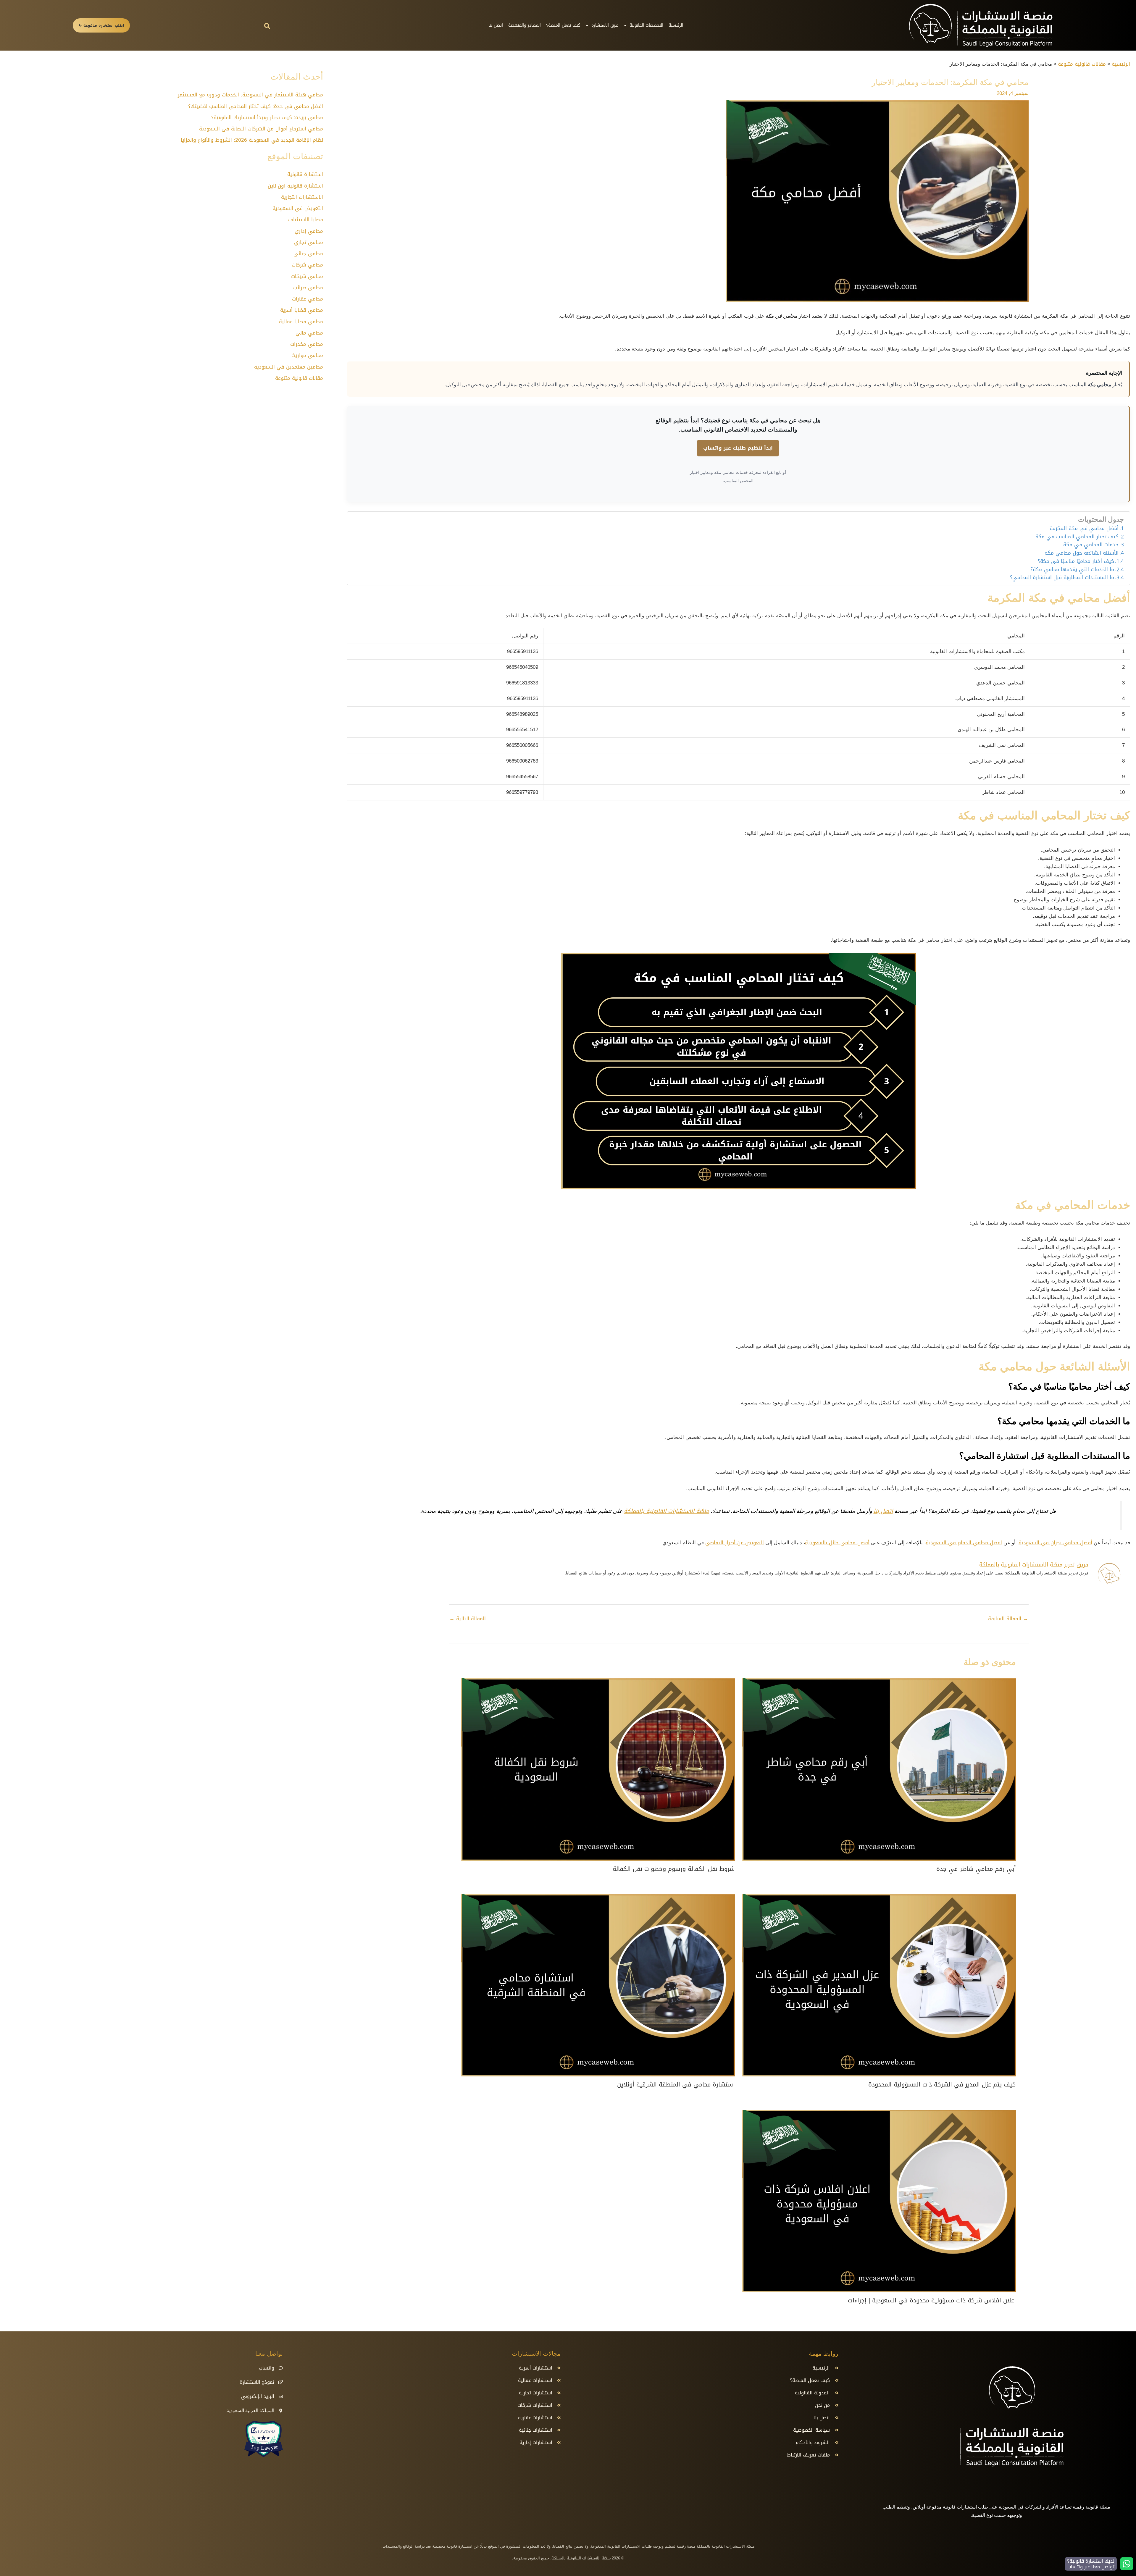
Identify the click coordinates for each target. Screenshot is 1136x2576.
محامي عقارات (308, 299)
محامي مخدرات (307, 344)
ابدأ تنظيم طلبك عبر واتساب (738, 448)
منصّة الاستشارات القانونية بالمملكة (667, 1511)
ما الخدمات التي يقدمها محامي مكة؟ (1072, 570)
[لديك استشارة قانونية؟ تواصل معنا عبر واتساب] (1127, 2564)
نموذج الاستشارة (257, 2382)
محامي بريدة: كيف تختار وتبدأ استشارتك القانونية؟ (267, 117)
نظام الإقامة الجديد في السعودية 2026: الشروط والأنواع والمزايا (252, 140)
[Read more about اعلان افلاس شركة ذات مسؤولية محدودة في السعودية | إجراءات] (879, 2202)
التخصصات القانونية (646, 25)
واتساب (267, 2368)
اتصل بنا (496, 25)
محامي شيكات (307, 276)
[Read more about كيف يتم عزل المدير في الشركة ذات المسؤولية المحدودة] (879, 1986)
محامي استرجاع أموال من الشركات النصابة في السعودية (261, 129)
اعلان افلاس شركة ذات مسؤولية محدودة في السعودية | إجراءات (932, 2300)
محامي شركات (307, 265)
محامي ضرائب (308, 288)
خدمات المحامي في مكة (1091, 545)
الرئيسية (676, 25)
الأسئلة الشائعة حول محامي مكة (1082, 553)
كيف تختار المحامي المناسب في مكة (1077, 537)
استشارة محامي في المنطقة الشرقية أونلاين (676, 2084)
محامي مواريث (307, 355)
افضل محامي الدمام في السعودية (964, 1543)
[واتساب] (281, 2368)
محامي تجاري (309, 242)
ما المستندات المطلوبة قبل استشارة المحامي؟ (1062, 578)
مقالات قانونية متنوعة (299, 378)
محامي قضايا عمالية (301, 322)
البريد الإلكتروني (258, 2396)
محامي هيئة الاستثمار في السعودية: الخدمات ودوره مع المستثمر (250, 95)
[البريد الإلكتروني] (281, 2396)
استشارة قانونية (305, 174)
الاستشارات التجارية (302, 197)
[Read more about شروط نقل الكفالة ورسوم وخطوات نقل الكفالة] (598, 1770)
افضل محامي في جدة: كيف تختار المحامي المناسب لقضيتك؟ (256, 106)
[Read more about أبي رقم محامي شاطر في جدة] (879, 1770)
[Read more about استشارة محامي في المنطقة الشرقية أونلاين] (598, 1986)
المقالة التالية (468, 1619)
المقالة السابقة (1008, 1619)
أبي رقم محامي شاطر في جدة (976, 1869)
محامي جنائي (308, 253)
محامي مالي (309, 333)
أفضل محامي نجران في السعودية (1055, 1543)
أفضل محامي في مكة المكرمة (1084, 529)
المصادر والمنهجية (525, 25)
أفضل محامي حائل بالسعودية (837, 1543)
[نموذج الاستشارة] (281, 2382)
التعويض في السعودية (298, 208)
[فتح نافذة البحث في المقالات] (267, 26)
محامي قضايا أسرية (302, 310)
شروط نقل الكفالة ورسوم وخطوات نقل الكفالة (674, 1869)
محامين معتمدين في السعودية (289, 367)
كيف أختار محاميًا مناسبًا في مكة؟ (1076, 561)
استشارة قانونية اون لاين (295, 186)
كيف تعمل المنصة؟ (563, 25)
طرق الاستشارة (605, 25)
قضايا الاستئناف (306, 219)
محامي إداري (309, 231)
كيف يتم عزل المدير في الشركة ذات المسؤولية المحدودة (942, 2084)
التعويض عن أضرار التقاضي (735, 1543)
